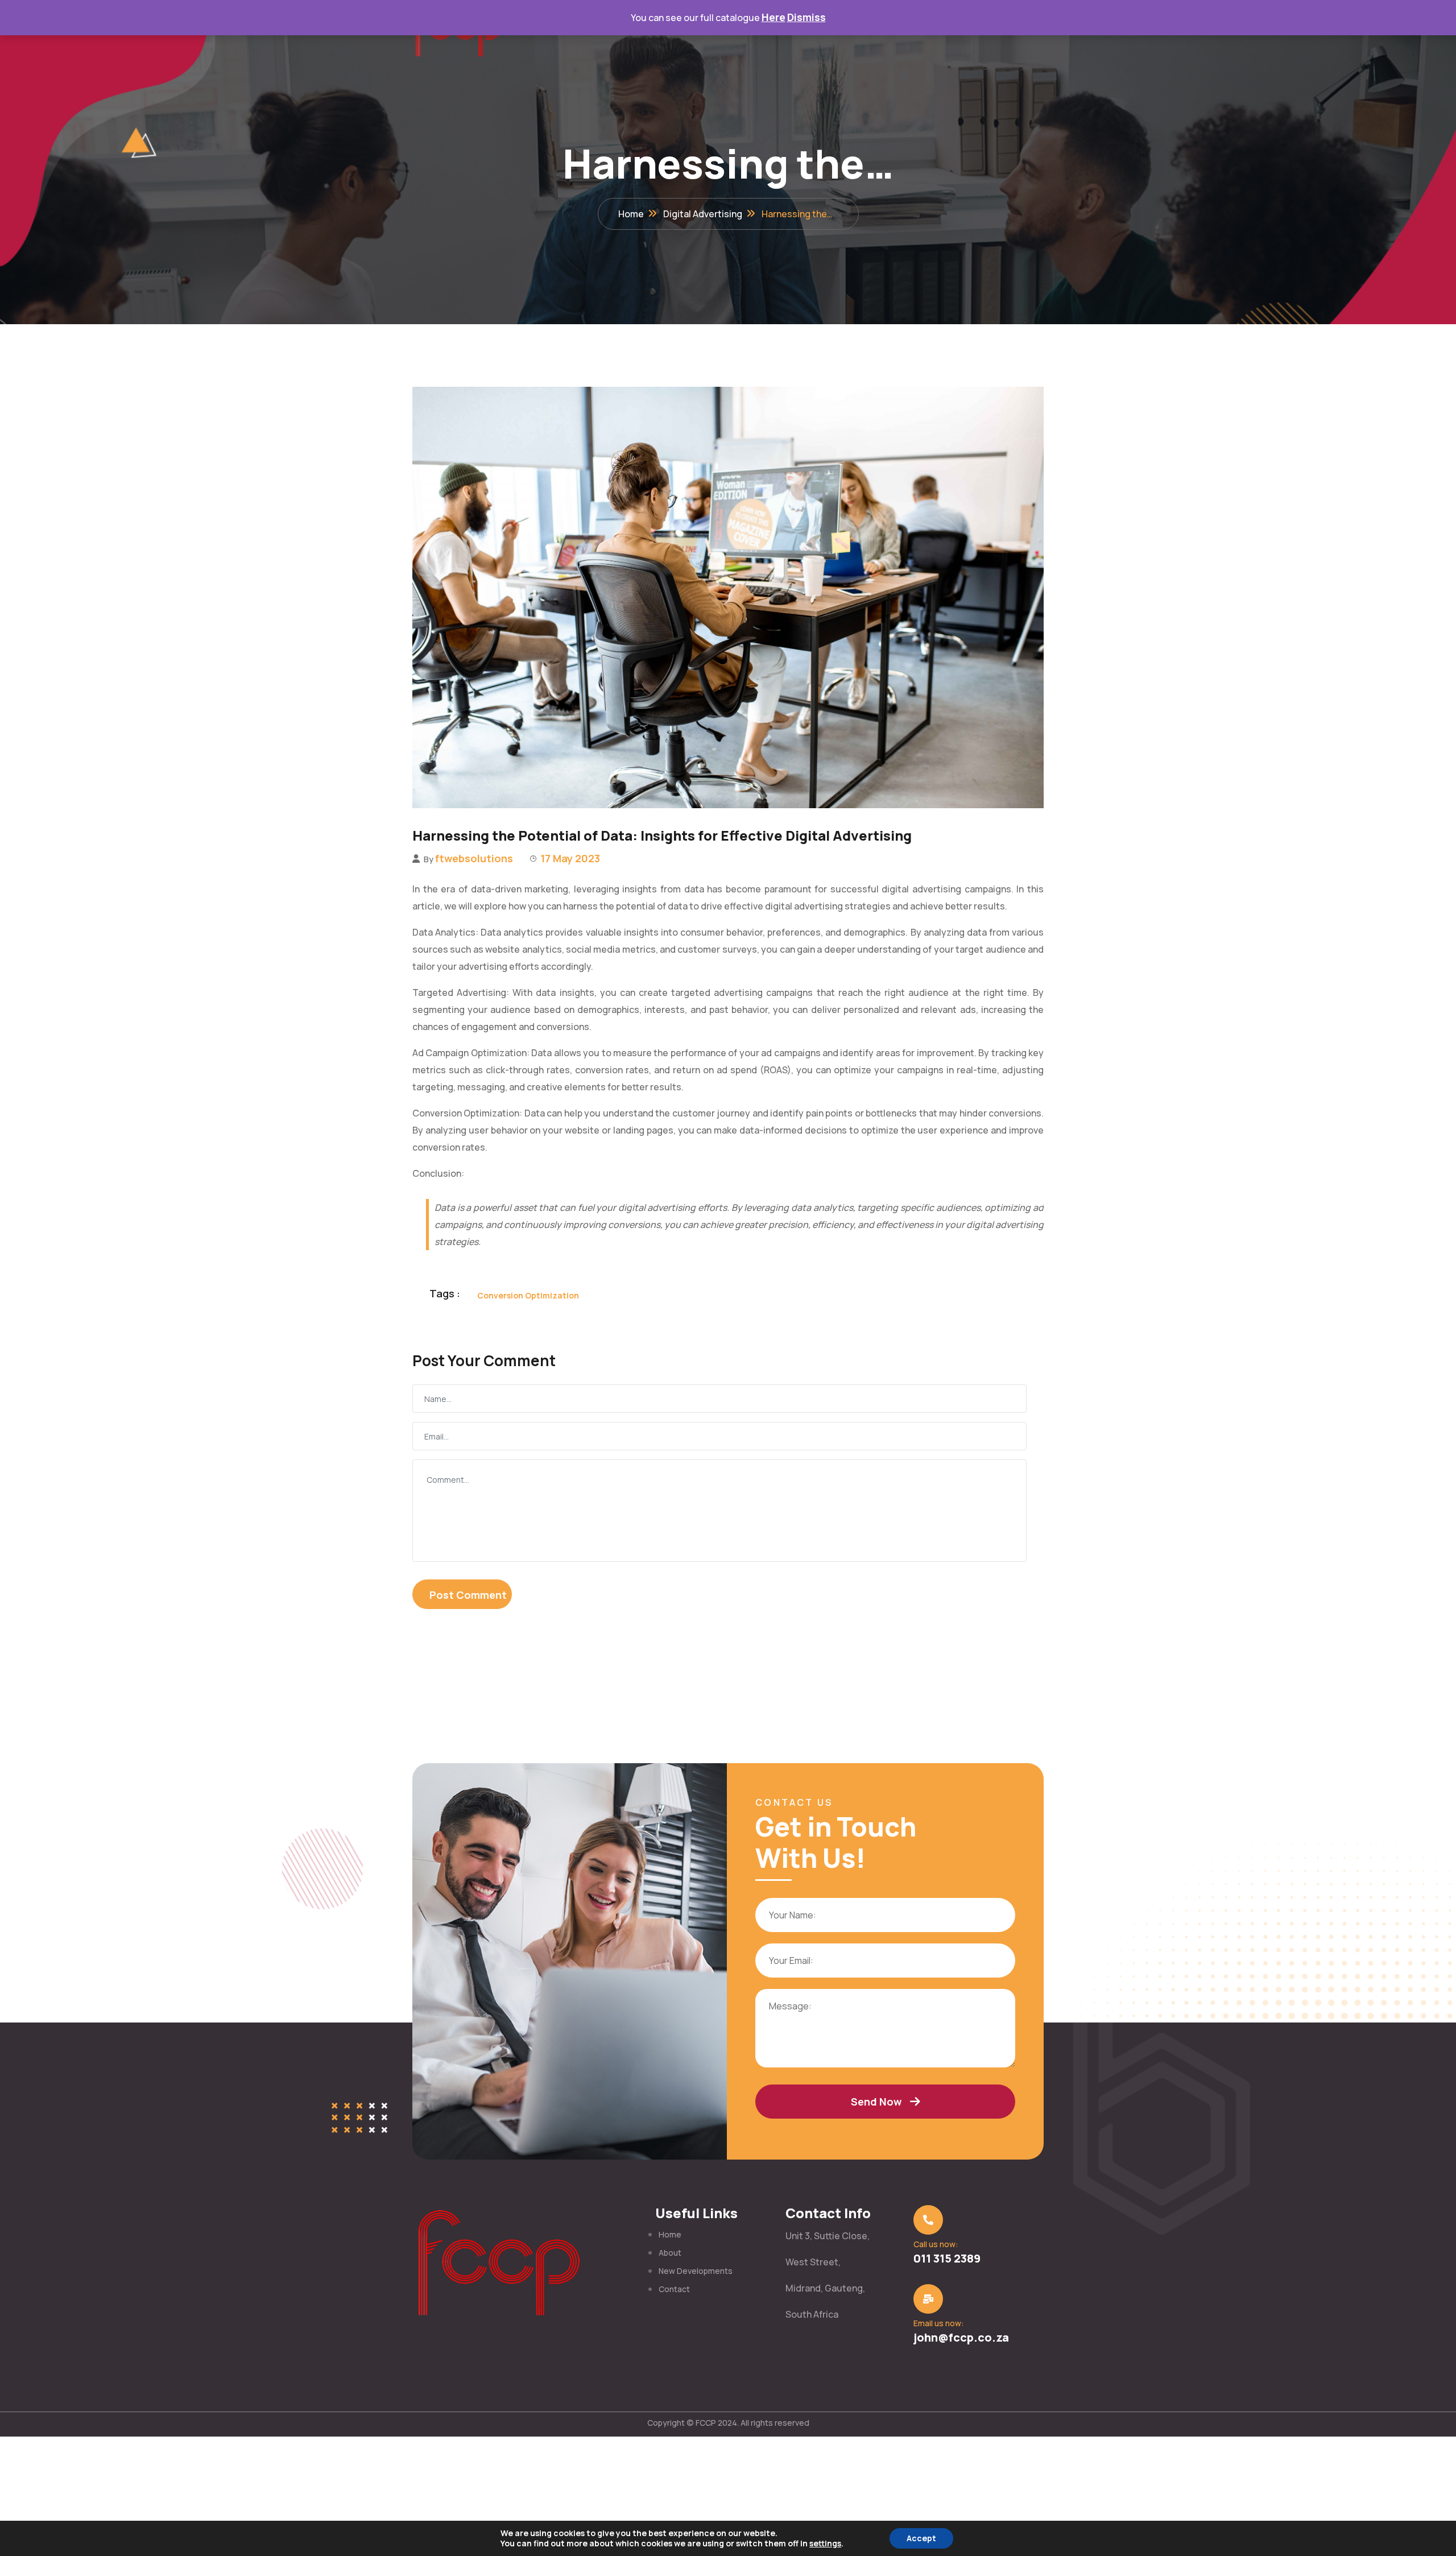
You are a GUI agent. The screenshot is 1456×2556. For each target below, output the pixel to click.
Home (631, 214)
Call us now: (936, 2244)
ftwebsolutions (474, 858)
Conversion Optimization (528, 1295)
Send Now (876, 2102)
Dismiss (806, 17)
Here (773, 17)
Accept (921, 2538)
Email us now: (939, 2323)
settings (825, 2543)
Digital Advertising (703, 214)
